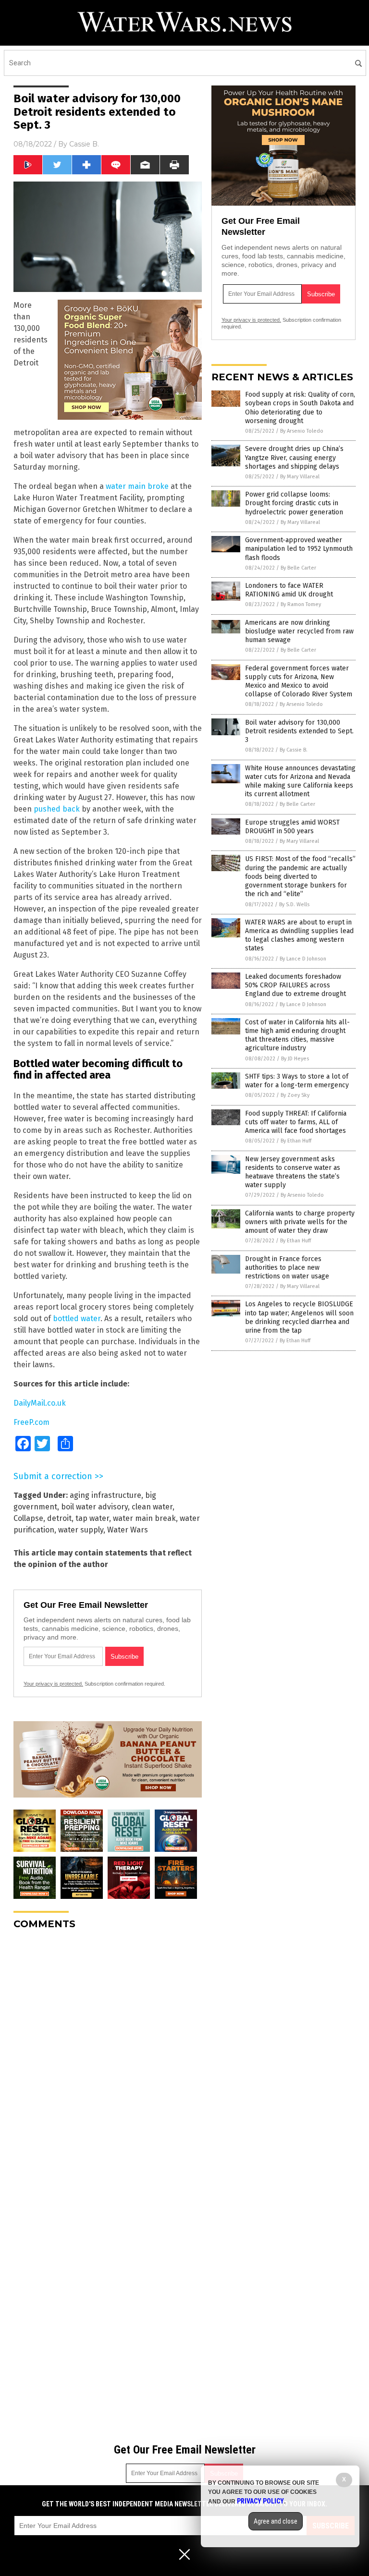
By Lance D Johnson (303, 959)
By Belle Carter (298, 568)
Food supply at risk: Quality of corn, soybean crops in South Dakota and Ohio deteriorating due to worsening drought (300, 408)
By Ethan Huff (296, 1141)
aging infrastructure (105, 1495)
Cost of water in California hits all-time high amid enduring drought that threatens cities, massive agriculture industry (297, 1035)
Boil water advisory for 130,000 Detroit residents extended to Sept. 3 (299, 731)
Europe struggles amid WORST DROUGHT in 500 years (292, 827)
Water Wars (128, 1530)
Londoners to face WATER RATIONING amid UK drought (289, 590)
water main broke (137, 486)
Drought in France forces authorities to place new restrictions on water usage (287, 1268)
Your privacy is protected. (53, 1684)
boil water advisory (94, 1507)
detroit (59, 1518)
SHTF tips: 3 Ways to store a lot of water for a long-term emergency (297, 1081)
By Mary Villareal (300, 477)
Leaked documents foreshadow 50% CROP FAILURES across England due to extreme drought (295, 985)
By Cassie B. (294, 750)
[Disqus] (108, 2057)
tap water (92, 1518)
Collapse (28, 1518)
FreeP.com (31, 1422)
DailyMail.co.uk (40, 1403)
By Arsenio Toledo (302, 431)
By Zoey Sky (295, 1095)
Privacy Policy (260, 2501)
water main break (144, 1518)
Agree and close (276, 2521)
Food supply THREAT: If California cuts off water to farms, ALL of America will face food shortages (296, 1122)
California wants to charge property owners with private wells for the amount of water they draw (300, 1222)
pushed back (57, 809)
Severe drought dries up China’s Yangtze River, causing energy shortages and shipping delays (294, 457)
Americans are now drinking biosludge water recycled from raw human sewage (299, 631)
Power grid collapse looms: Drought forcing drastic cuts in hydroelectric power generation (294, 503)
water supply (81, 1530)
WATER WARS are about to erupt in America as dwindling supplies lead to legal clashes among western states (299, 936)
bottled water (77, 1318)
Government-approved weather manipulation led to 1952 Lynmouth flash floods (299, 549)
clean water (152, 1507)
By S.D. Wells (294, 905)
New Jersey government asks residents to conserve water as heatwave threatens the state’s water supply (293, 1172)
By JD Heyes (295, 1059)
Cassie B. (84, 144)
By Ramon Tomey (301, 604)
